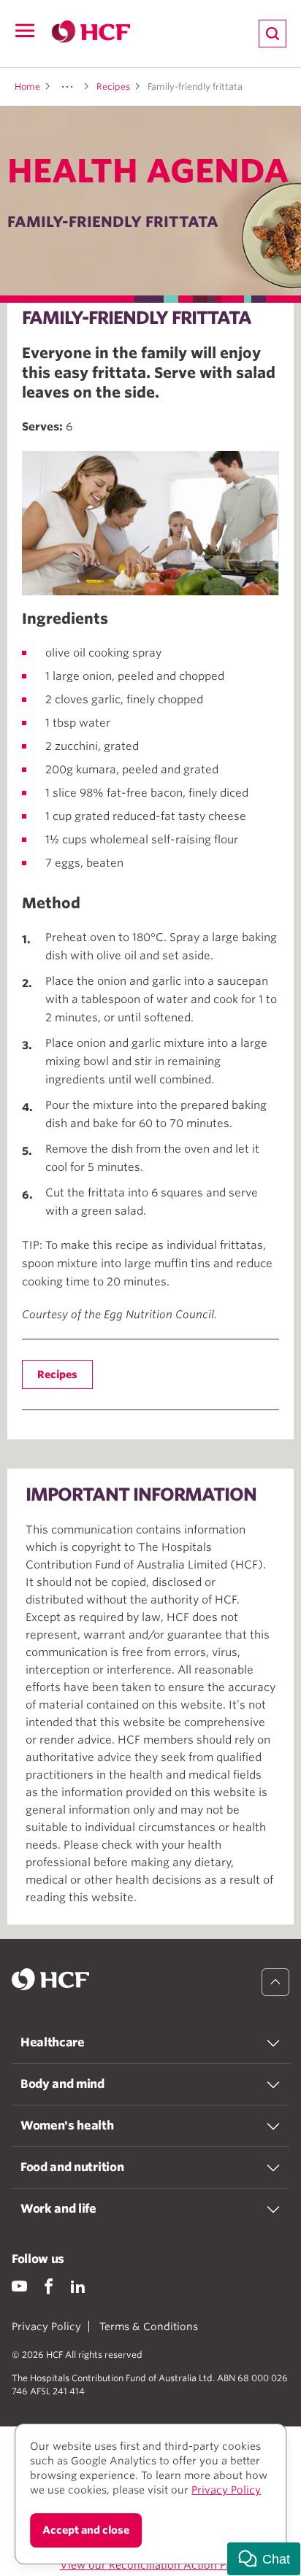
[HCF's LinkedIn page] (78, 2286)
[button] (264, 2559)
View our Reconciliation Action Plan (150, 2565)
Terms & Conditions (149, 2326)
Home (27, 86)
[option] (150, 523)
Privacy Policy (46, 2326)
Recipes (113, 86)
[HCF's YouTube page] (19, 2286)
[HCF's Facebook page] (49, 2286)
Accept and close (86, 2530)
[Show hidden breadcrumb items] (67, 87)
